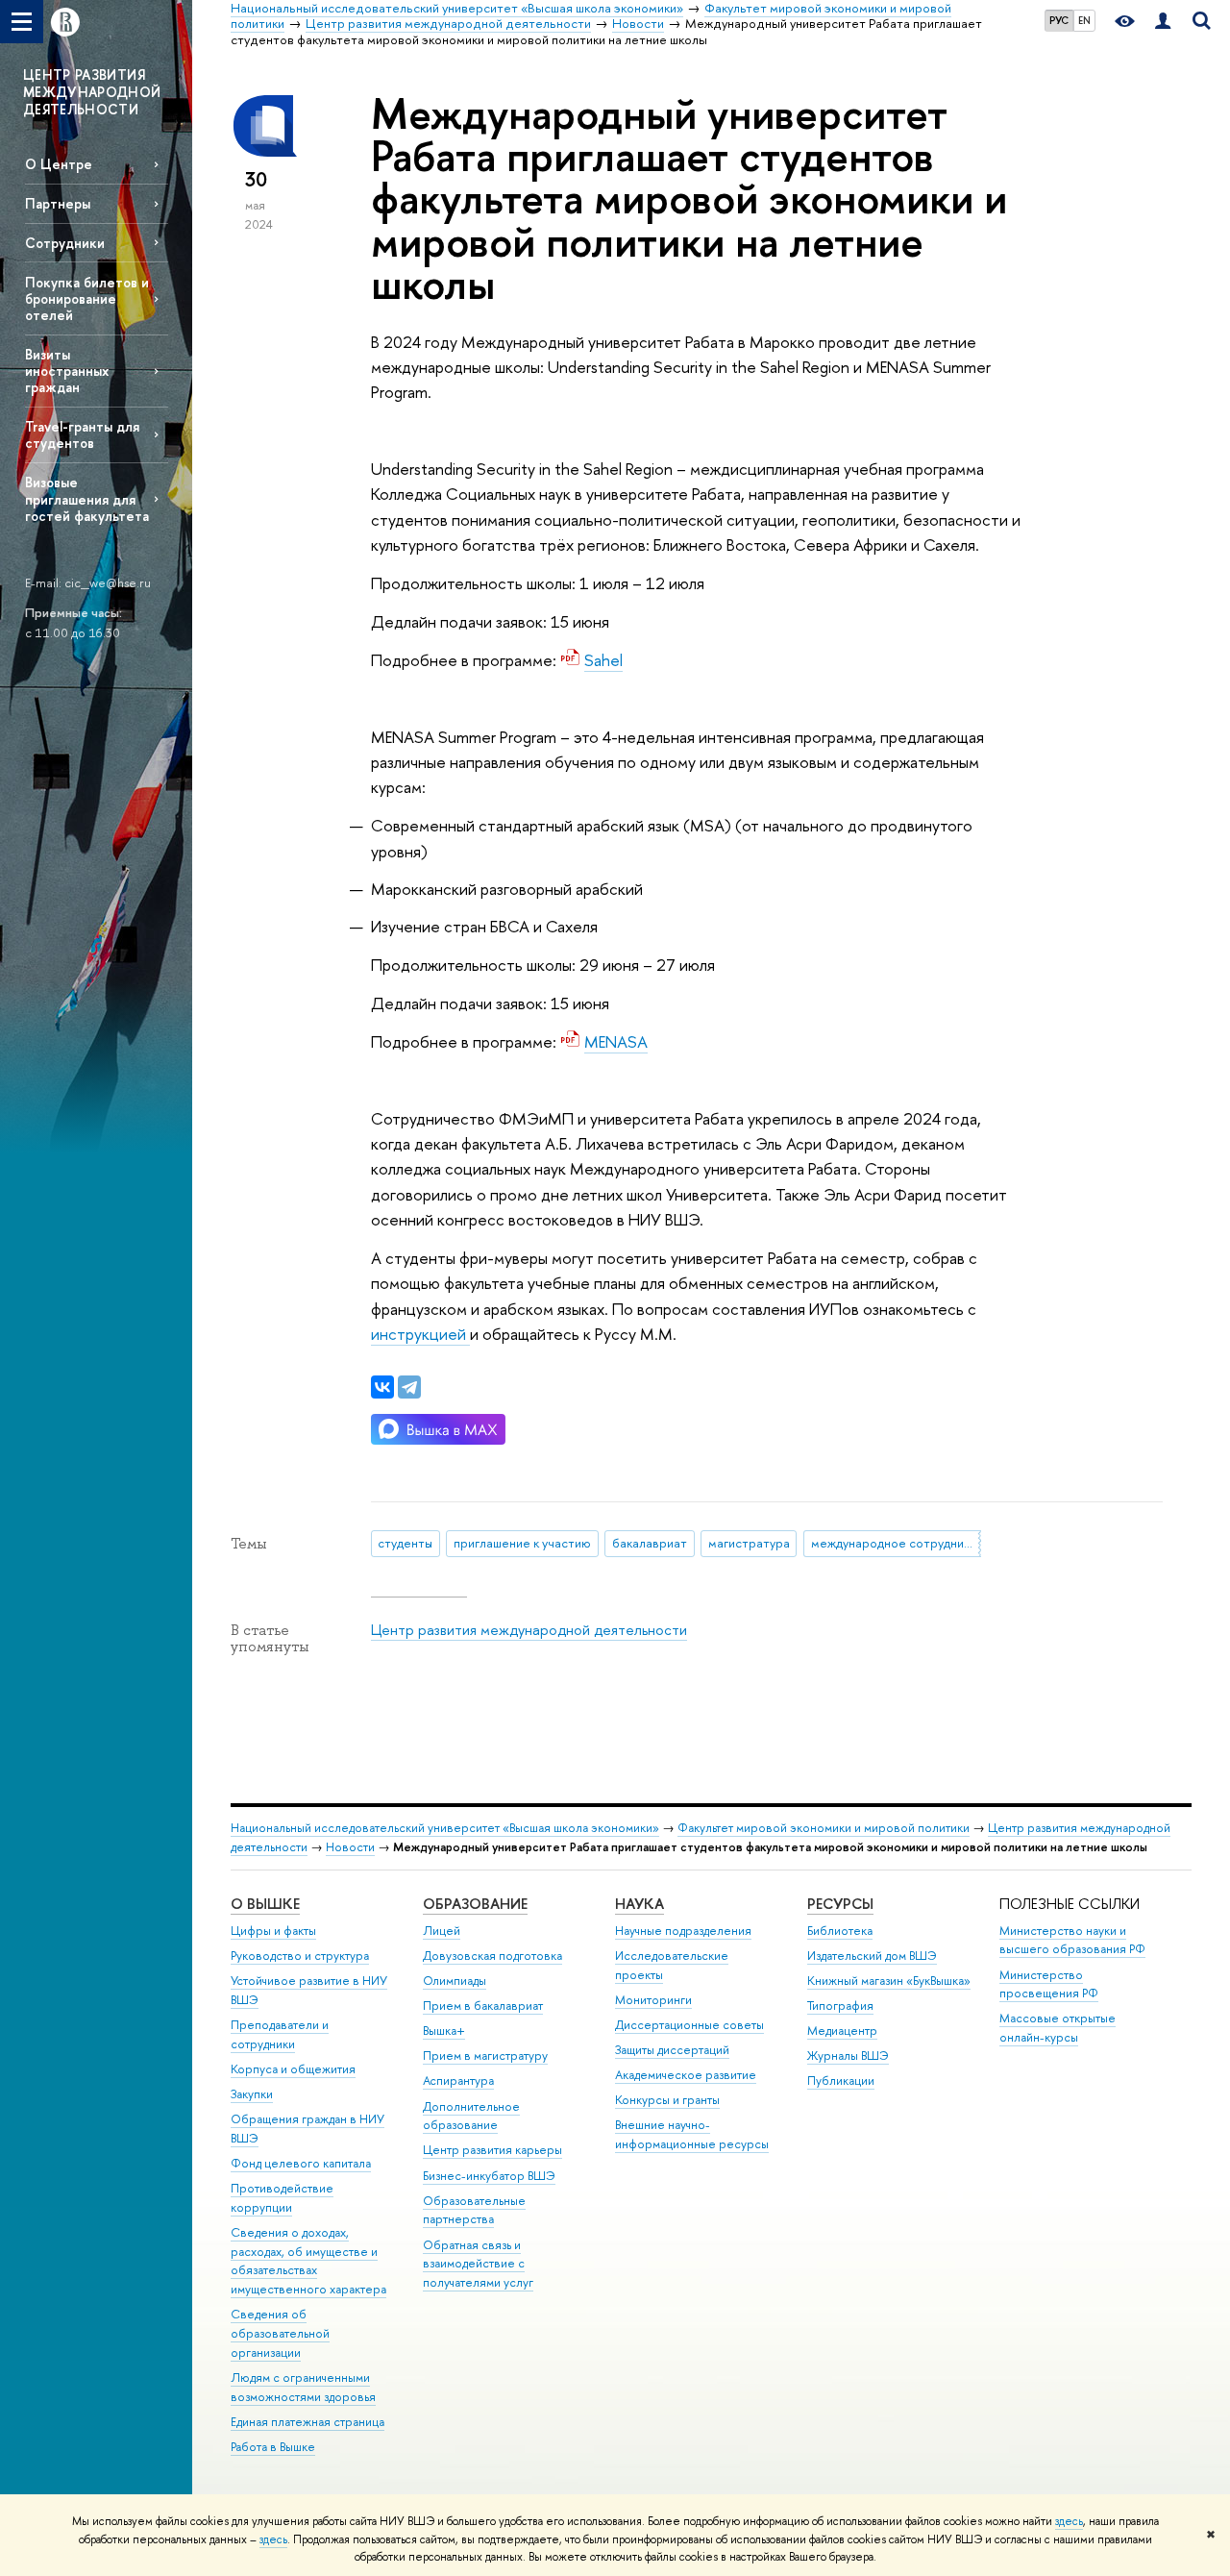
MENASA (616, 1041)
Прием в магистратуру (485, 2056)
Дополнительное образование (471, 2116)
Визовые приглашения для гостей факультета (87, 498)
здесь (1069, 2521)
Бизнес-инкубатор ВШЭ (489, 2176)
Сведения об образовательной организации (280, 2333)
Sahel (603, 660)
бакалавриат (650, 1543)
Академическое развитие (686, 2075)
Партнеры (58, 203)
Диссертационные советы (689, 2025)
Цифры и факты (273, 1931)
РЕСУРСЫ (840, 1904)
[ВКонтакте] (382, 1387)
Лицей (442, 1931)
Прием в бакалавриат (483, 2006)
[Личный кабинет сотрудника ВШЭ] (1163, 22)
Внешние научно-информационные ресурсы (692, 2134)
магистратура (749, 1543)
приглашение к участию (522, 1543)
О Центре (59, 164)
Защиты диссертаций (672, 2050)
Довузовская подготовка (492, 1956)
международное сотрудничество (896, 1543)
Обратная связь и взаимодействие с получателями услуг (478, 2264)
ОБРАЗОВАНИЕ (475, 1904)
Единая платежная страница (307, 2422)
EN (1084, 20)
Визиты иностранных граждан (67, 371)
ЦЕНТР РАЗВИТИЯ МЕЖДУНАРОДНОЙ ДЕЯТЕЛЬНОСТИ (92, 92)
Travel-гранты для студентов (82, 434)
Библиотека (840, 1931)
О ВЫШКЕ (265, 1904)
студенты (405, 1543)
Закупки (252, 2094)
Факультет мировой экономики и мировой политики (824, 1828)
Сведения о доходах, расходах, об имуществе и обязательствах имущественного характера (308, 2261)
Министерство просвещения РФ (1049, 1984)
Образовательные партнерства (474, 2210)
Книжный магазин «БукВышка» (889, 1981)
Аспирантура (458, 2081)
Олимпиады (455, 1981)
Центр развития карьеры (492, 2150)
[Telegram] (409, 1387)
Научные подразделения (683, 1931)
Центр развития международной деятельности (529, 1630)
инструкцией (420, 1334)
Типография (840, 2006)
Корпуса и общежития (293, 2069)
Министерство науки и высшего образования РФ (1072, 1940)
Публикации (841, 2081)
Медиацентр (842, 2031)
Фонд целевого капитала (301, 2163)
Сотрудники (65, 243)
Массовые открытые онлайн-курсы (1058, 2028)
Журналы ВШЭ (848, 2056)
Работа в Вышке (273, 2447)
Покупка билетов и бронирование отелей (87, 298)
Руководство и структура (300, 1956)
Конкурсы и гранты (667, 2100)
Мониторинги (653, 2000)
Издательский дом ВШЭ (872, 1956)
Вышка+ (444, 2031)
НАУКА (640, 1904)
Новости (350, 1847)
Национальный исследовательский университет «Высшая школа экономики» (445, 1828)
